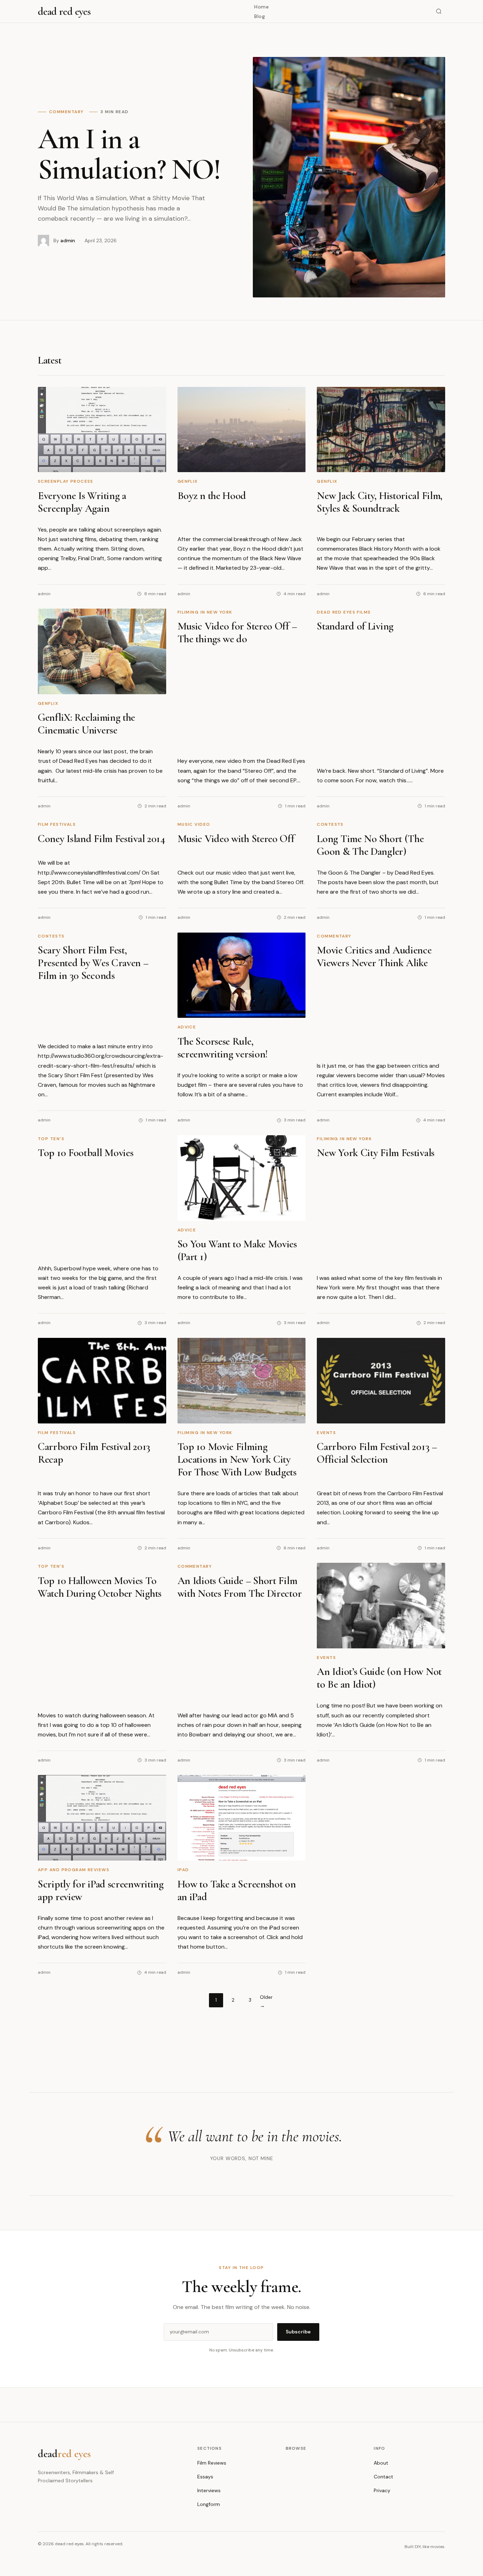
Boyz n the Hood (212, 496)
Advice (187, 1027)
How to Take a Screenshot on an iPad (237, 1890)
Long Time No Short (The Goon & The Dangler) (370, 845)
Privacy (382, 2490)
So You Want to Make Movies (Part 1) (237, 1250)
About (381, 2463)
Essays (205, 2477)
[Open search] (439, 11)
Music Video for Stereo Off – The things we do (237, 633)
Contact (383, 2477)
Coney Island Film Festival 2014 (101, 839)
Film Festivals (57, 824)
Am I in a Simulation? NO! (129, 154)
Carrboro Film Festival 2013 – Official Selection (377, 1453)
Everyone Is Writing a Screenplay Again (82, 502)
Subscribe (298, 2332)
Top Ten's (51, 1139)
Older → (266, 2001)
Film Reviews (212, 2463)
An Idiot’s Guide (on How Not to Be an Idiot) (379, 1678)
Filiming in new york (205, 612)
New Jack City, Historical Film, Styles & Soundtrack (380, 502)
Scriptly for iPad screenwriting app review (101, 1890)
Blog (260, 16)
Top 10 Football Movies (86, 1153)
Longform (209, 2504)
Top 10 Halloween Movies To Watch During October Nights (100, 1587)
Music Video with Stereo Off (236, 839)
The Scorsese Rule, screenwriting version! (223, 1048)
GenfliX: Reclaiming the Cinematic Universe (86, 724)
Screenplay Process (66, 481)
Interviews (209, 2490)
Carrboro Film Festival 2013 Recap (94, 1453)
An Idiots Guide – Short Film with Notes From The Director (240, 1587)
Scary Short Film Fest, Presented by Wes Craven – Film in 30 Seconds (93, 963)
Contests (330, 824)
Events (326, 1433)
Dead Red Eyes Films (344, 612)
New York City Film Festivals (376, 1153)
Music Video (194, 824)
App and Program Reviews (74, 1870)
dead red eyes (64, 11)
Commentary (334, 936)
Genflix (188, 481)
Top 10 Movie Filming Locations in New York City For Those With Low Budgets (237, 1459)
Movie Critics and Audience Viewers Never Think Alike (374, 956)
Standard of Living (355, 626)
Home (261, 7)
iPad (183, 1870)
